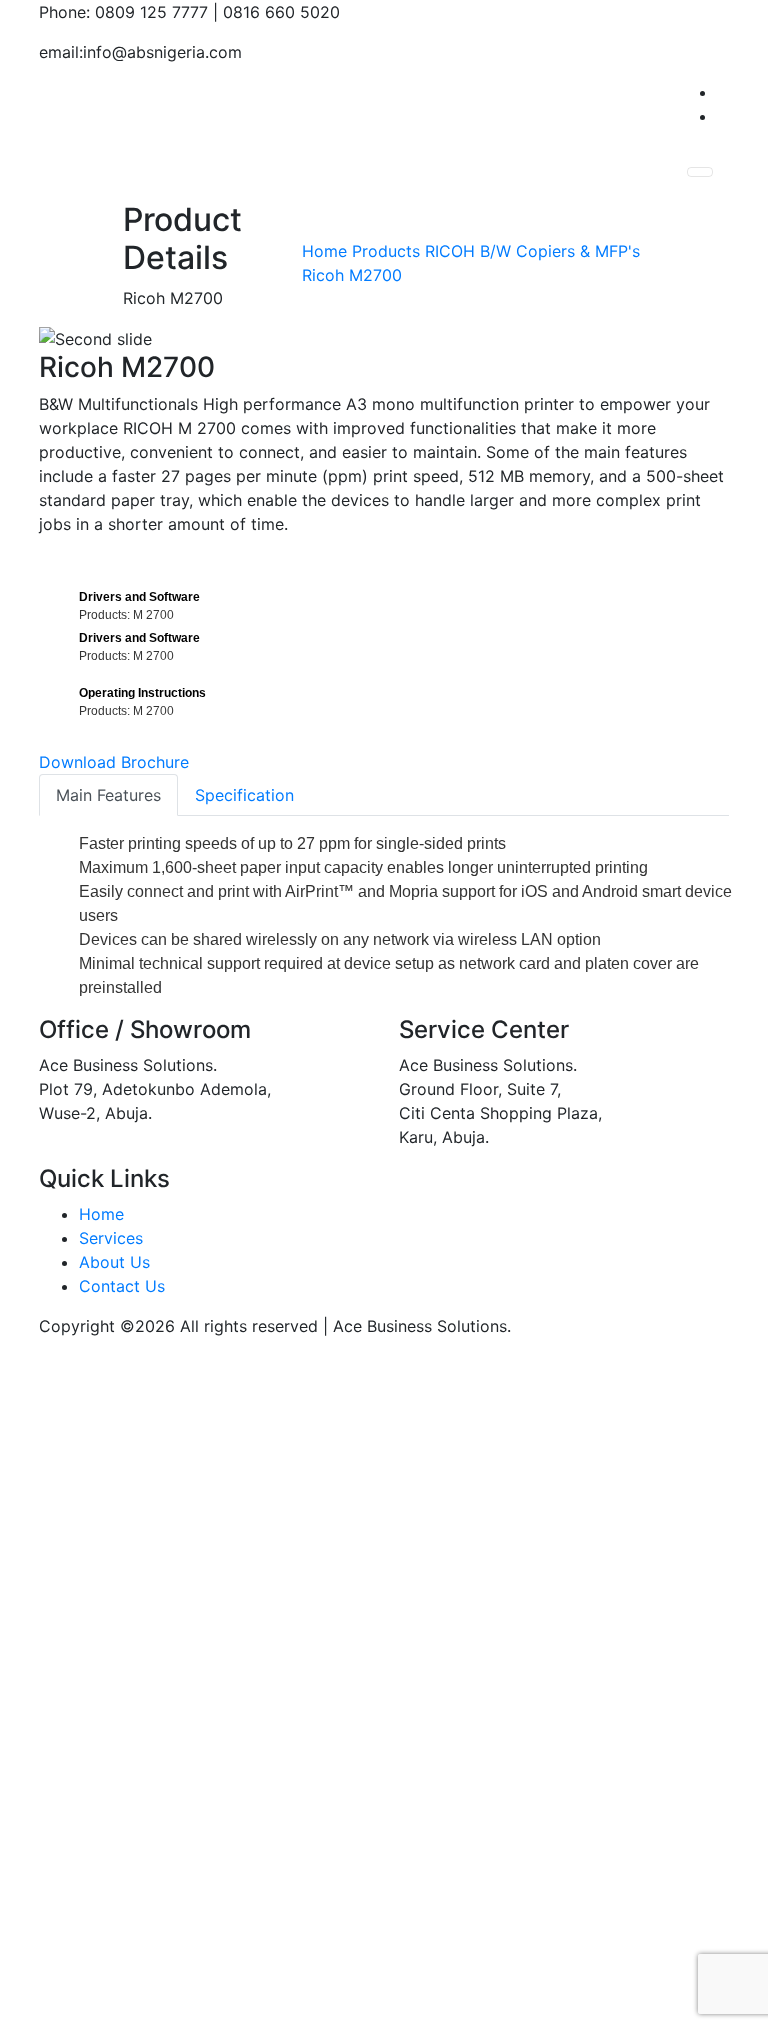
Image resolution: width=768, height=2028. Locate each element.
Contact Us (122, 1286)
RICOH (450, 251)
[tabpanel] (384, 263)
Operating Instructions (144, 693)
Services (111, 1238)
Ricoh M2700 (352, 275)
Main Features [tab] (108, 795)
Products (386, 251)
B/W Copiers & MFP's (560, 251)
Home (324, 251)
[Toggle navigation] (700, 172)
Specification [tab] (244, 795)
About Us (114, 1262)
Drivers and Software (141, 597)
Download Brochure (114, 762)
